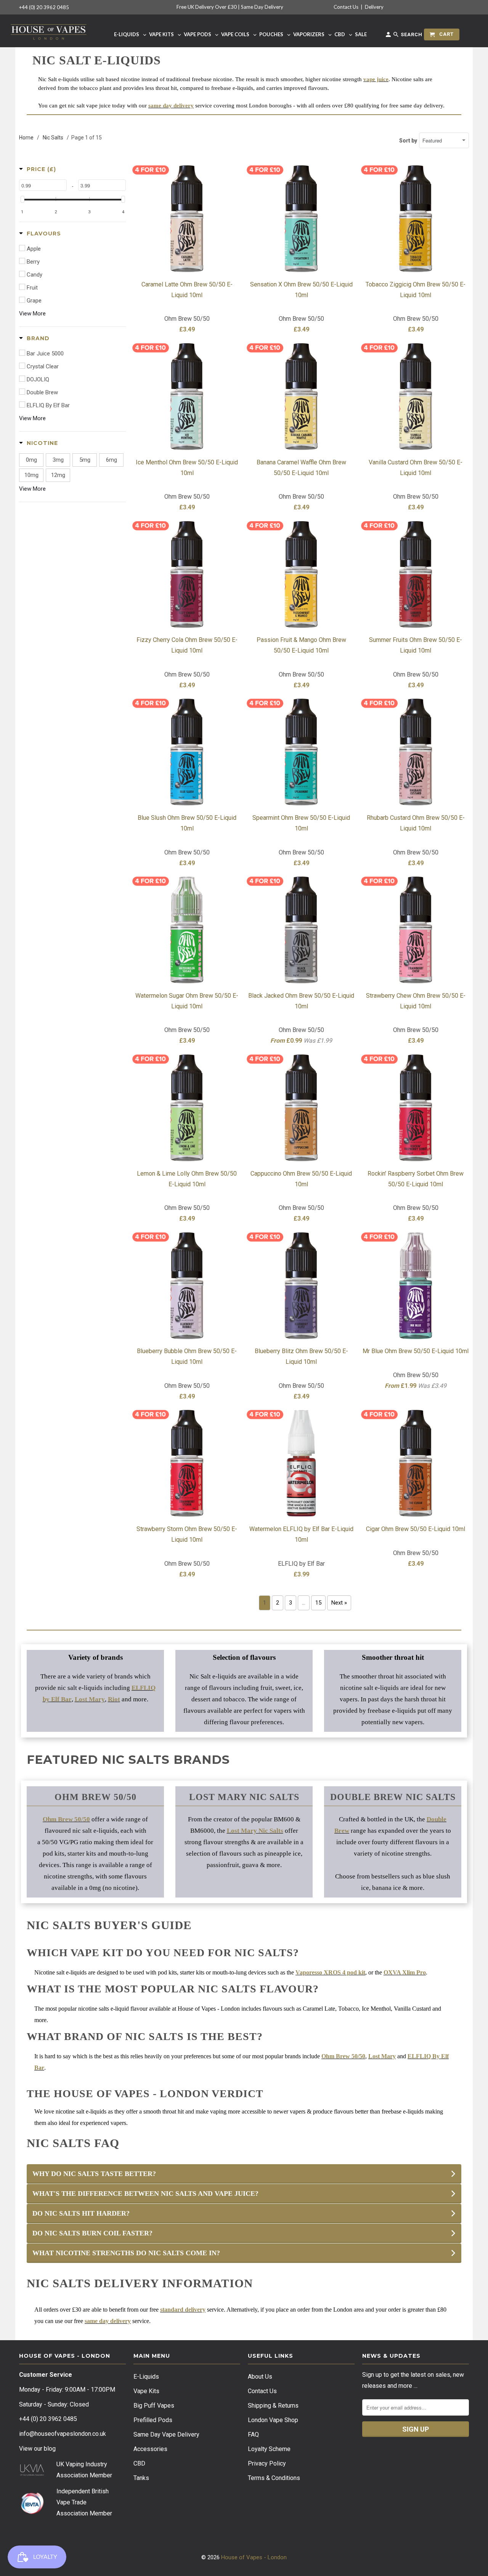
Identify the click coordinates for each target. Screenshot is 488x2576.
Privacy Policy (267, 2463)
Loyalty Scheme (269, 2449)
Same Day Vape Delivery (166, 2434)
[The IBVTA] (32, 2513)
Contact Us (346, 7)
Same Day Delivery (262, 7)
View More (32, 314)
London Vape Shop (273, 2420)
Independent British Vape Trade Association (83, 2502)
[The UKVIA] (32, 2474)
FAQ (253, 2434)
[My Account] (389, 36)
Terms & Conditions (274, 2478)
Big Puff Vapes (154, 2406)
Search (411, 34)
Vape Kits (146, 2391)
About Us (260, 2377)
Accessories (150, 2449)
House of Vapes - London (254, 2557)
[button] (38, 169)
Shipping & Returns (273, 2406)
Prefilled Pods (153, 2420)
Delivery (374, 7)
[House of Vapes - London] (49, 31)
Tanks (141, 2478)
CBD (139, 2463)
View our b (37, 2449)
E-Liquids (146, 2377)
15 (318, 1603)
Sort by (408, 141)
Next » (339, 1603)
